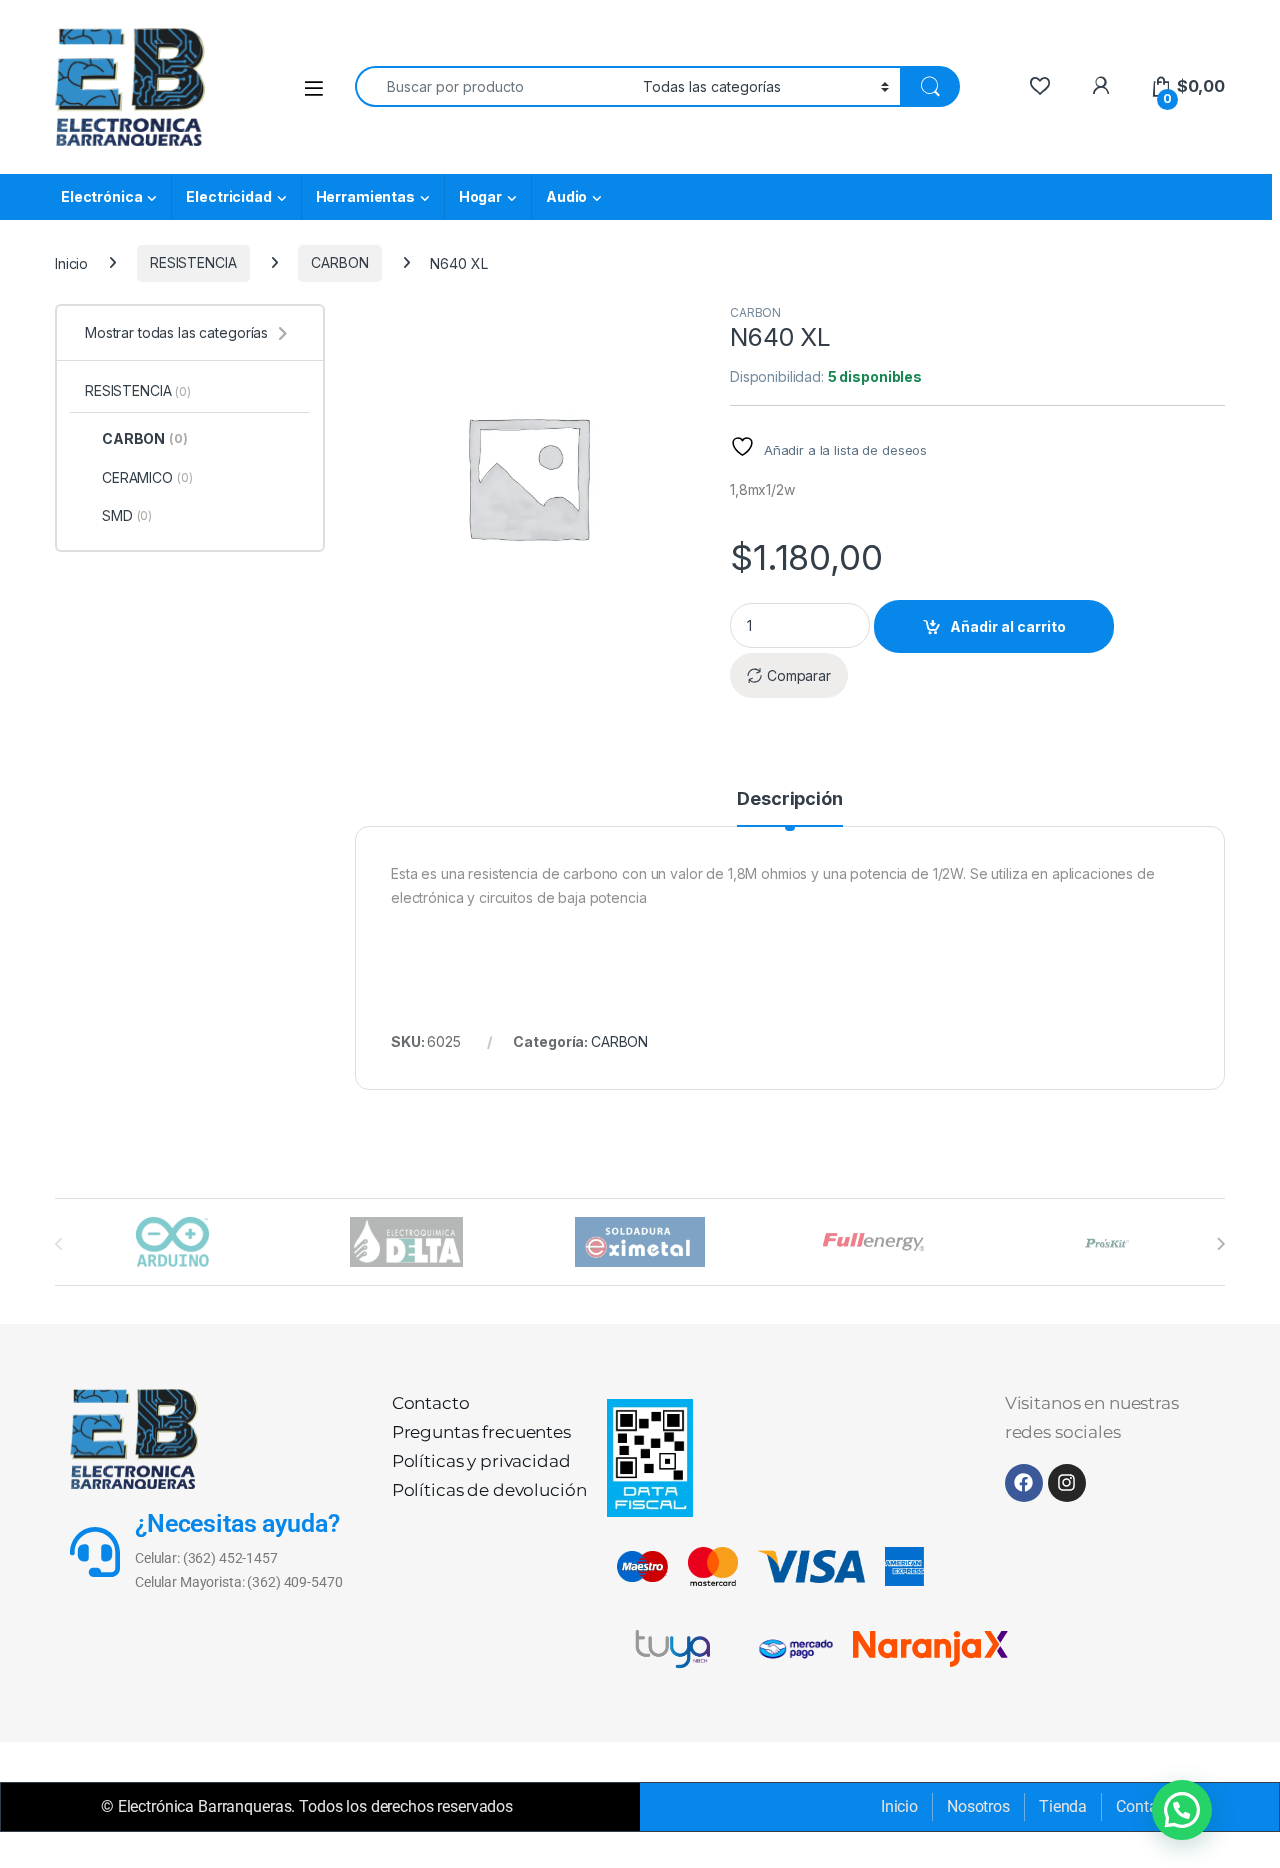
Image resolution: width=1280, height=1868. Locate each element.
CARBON (339, 262)
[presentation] (1220, 1244)
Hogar (480, 196)
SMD (127, 515)
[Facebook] (1024, 1483)
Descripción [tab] (789, 799)
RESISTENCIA (193, 262)
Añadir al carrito (1008, 626)
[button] (1182, 1810)
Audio (566, 196)
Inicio (71, 262)
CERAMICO (147, 477)
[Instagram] (1067, 1483)
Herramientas (365, 196)
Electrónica (101, 196)
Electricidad (228, 196)
